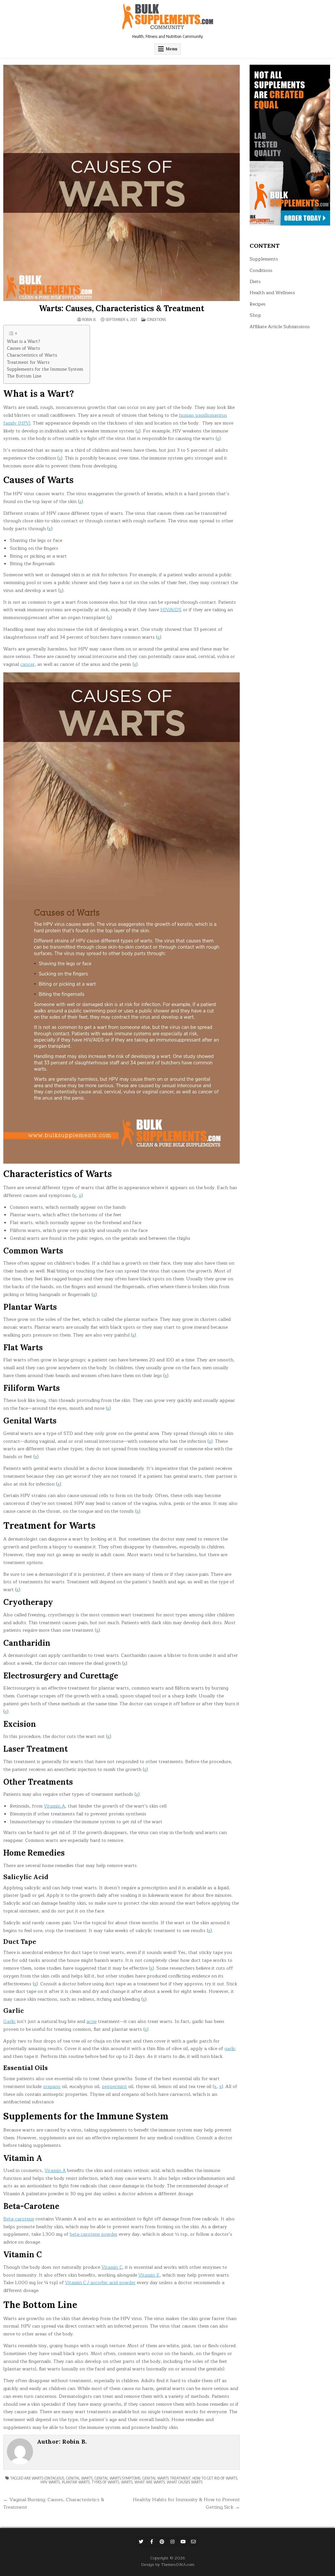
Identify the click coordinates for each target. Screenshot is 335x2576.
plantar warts (76, 2482)
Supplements (264, 259)
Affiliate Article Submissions (280, 327)
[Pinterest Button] (162, 2542)
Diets (255, 282)
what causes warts (185, 2482)
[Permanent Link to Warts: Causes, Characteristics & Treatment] (122, 183)
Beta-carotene (19, 2219)
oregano (52, 2087)
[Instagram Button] (172, 2542)
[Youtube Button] (183, 2542)
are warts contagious (44, 2478)
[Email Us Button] (193, 2542)
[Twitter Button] (141, 2542)
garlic (230, 2049)
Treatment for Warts (28, 363)
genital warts (79, 2478)
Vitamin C (112, 2267)
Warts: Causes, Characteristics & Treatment (122, 308)
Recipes (258, 304)
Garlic (9, 2021)
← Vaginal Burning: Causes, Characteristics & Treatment (54, 2503)
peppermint (114, 2087)
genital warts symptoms (117, 2478)
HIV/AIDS (171, 610)
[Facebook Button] (151, 2542)
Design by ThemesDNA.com (168, 2564)
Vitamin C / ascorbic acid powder (100, 2283)
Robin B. (89, 320)
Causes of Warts (23, 349)
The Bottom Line (24, 376)
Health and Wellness (272, 293)
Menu (172, 49)
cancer (27, 664)
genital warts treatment (166, 2478)
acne (91, 2021)
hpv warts (50, 2482)
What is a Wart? (24, 342)
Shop (255, 315)
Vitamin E (149, 2275)
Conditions (156, 320)
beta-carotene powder (94, 2234)
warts (127, 2482)
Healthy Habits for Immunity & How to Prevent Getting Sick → (186, 2503)
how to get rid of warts (215, 2478)
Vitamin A (54, 1806)
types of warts (105, 2482)
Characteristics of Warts (32, 355)
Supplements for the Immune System (45, 370)
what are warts (150, 2482)
